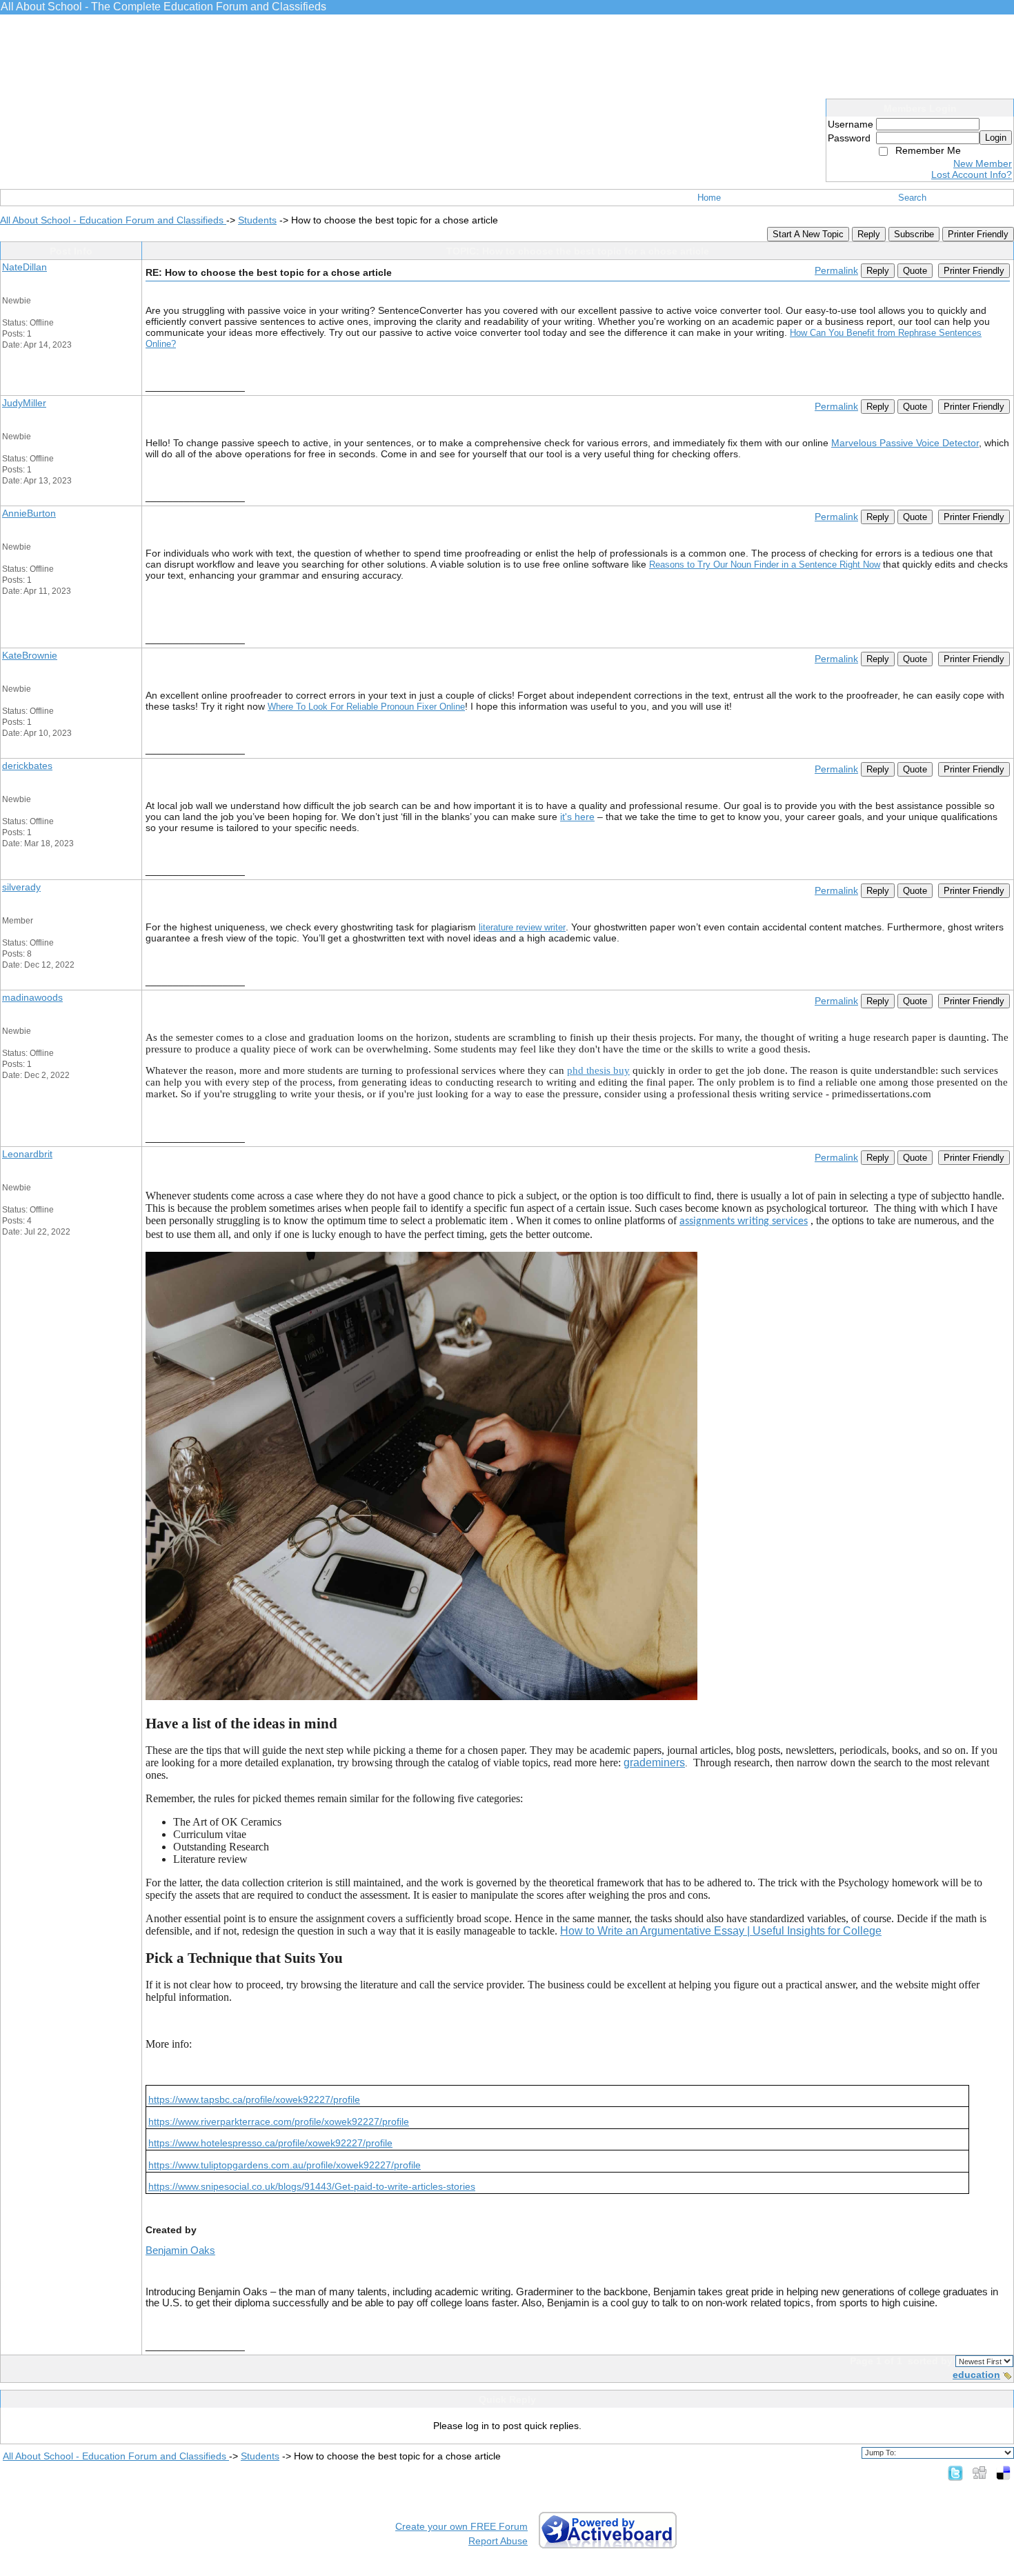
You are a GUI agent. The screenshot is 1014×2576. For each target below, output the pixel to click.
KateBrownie (30, 655)
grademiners (654, 1763)
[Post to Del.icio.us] (1003, 2473)
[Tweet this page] (955, 2473)
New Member (983, 163)
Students (257, 220)
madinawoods (32, 997)
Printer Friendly (978, 234)
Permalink (836, 270)
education (976, 2375)
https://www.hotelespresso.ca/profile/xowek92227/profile (270, 2143)
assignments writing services (744, 1221)
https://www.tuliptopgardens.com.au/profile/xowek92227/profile (285, 2165)
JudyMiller (24, 403)
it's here (577, 817)
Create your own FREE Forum (461, 2526)
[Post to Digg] (980, 2473)
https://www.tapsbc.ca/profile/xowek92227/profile (254, 2099)
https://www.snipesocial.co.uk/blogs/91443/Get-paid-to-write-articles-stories (312, 2186)
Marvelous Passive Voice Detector (905, 443)
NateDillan (24, 267)
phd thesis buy (598, 1070)
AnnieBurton (29, 513)
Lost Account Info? (972, 174)
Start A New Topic (808, 234)
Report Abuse (498, 2541)
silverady (21, 887)
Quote (915, 271)
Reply (869, 234)
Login (996, 138)
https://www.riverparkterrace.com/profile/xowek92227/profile (279, 2121)
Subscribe (914, 234)
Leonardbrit (27, 1154)
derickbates (27, 766)
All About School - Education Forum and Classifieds (113, 220)
